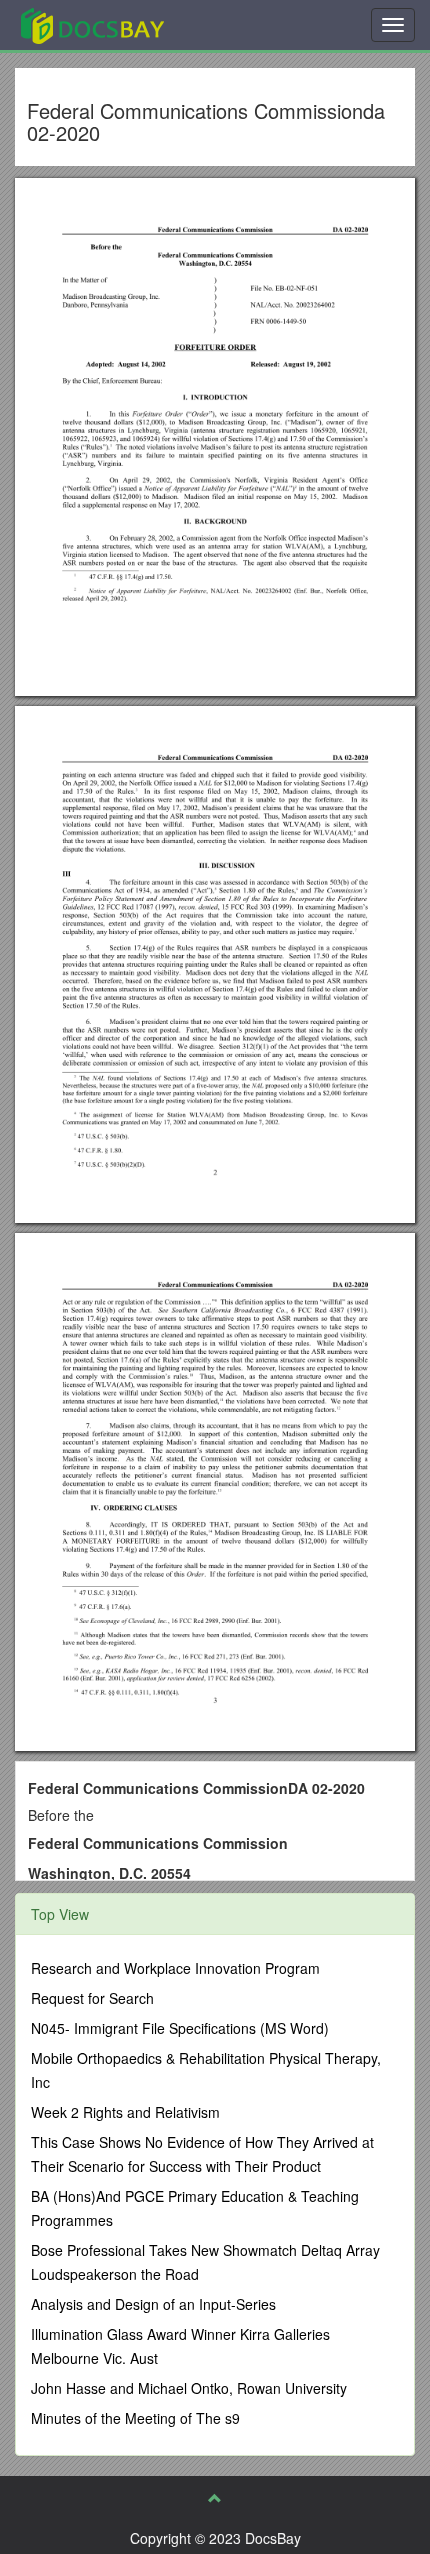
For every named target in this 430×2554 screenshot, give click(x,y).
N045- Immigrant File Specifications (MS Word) (180, 2028)
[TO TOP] (215, 2498)
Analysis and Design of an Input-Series (153, 2304)
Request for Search (92, 1998)
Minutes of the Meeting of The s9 (135, 2418)
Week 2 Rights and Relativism (125, 2112)
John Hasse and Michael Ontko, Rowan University (189, 2388)
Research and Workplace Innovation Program (175, 1968)
